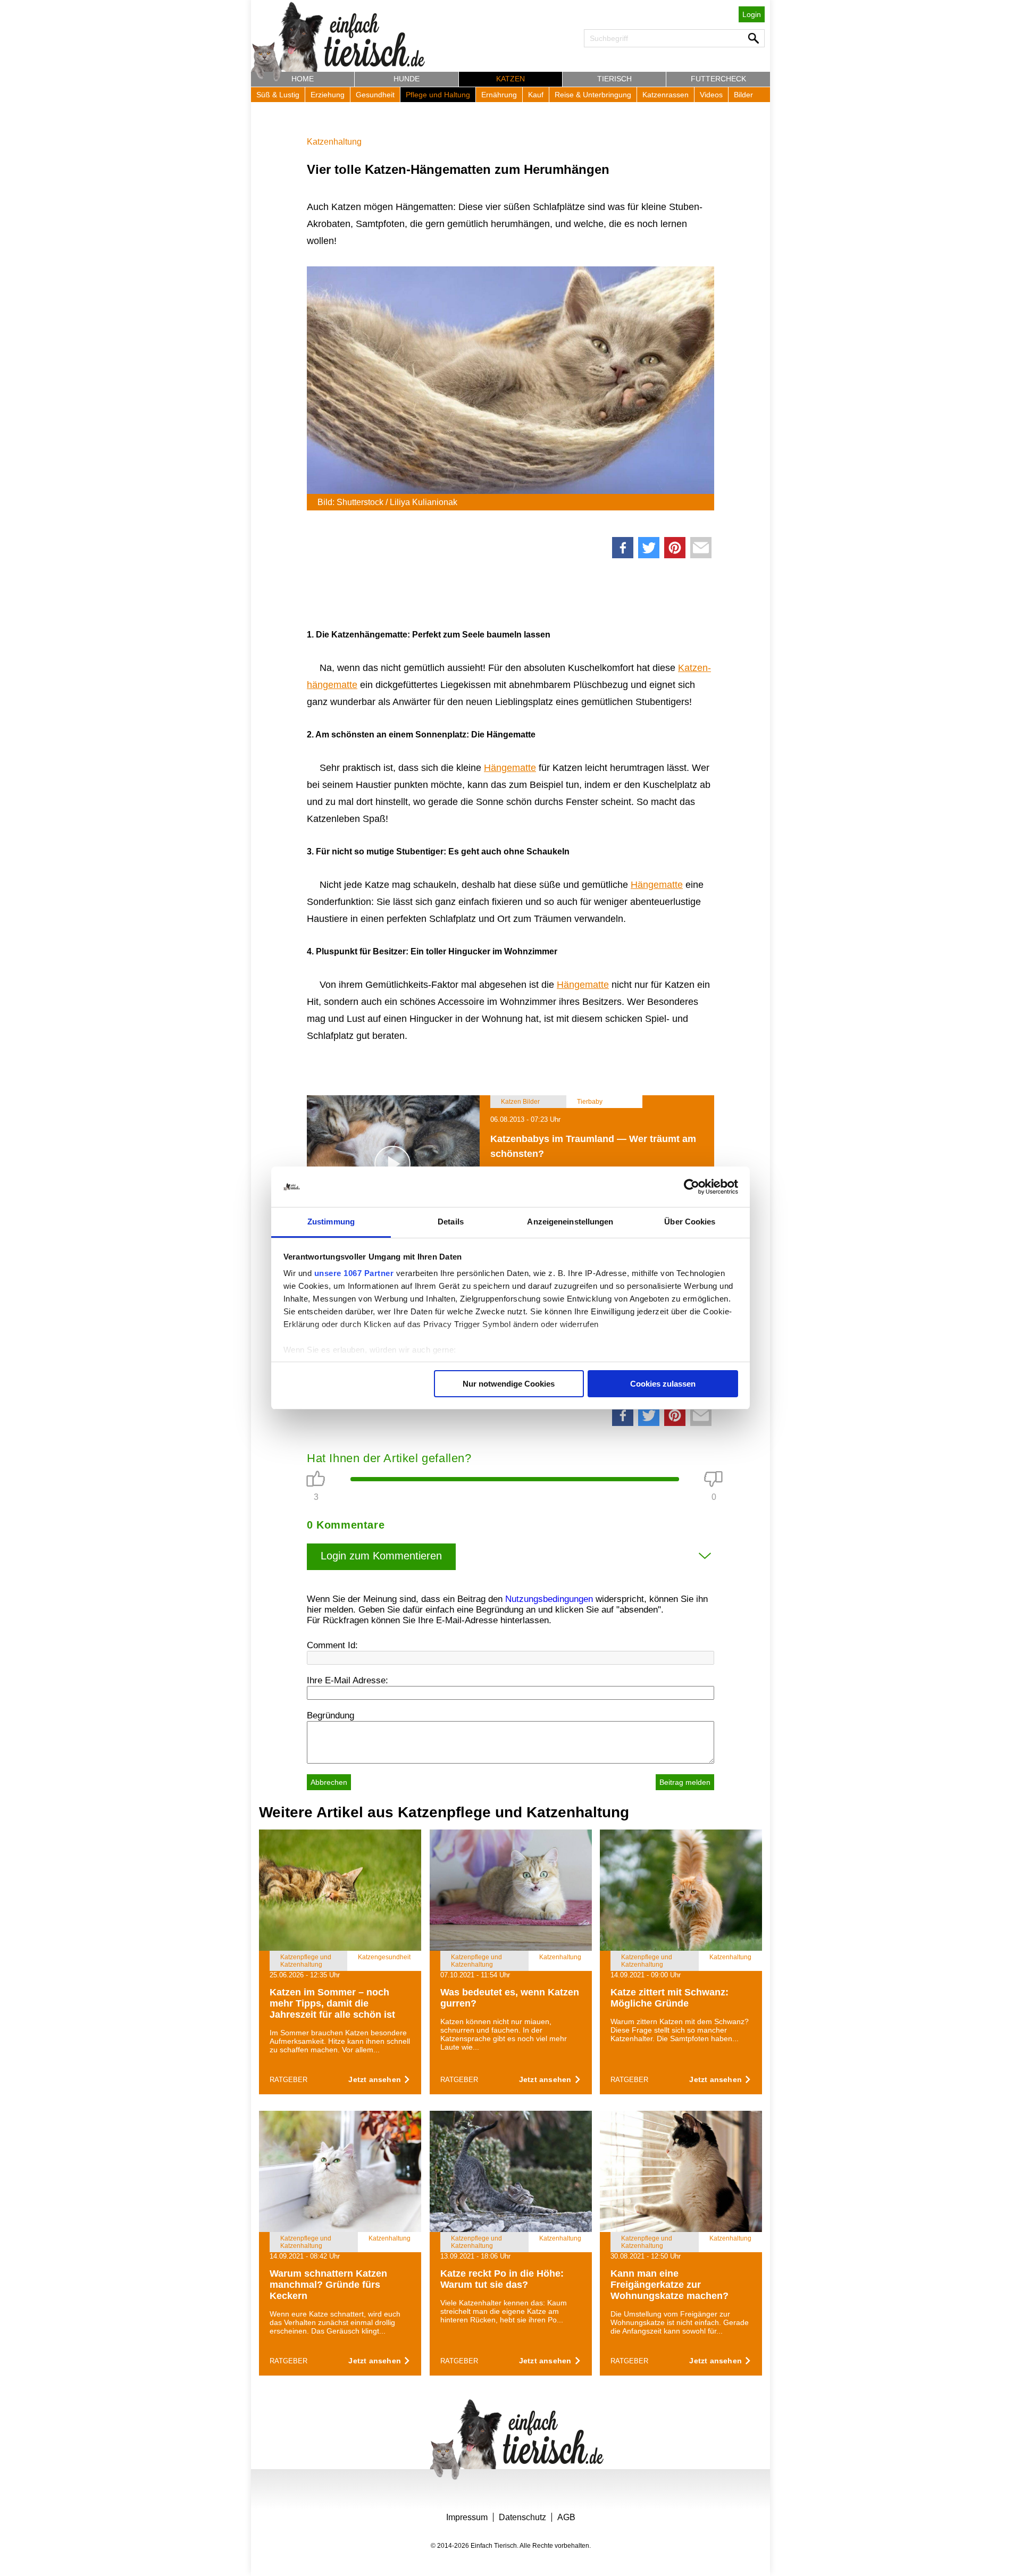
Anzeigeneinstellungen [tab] (570, 1222)
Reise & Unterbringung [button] (593, 95)
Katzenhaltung (334, 142)
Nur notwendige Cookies (509, 1384)
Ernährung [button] (499, 95)
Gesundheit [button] (375, 95)
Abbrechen (329, 1782)
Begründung (330, 1715)
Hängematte (510, 768)
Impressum (467, 2517)
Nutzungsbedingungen (549, 1599)
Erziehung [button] (328, 95)
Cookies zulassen (663, 1384)
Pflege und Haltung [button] (438, 95)
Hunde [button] (407, 79)
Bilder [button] (743, 95)
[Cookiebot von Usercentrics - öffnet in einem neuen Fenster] (692, 1187)
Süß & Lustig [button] (278, 95)
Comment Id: (332, 1645)
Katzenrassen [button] (666, 95)
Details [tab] (451, 1222)
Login (752, 14)
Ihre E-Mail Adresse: (348, 1680)
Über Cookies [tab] (690, 1222)
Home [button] (303, 79)
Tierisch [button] (614, 79)
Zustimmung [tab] (331, 1222)
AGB (566, 2517)
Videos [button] (711, 95)
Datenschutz (522, 2517)
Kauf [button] (536, 95)
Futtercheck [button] (718, 79)
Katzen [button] (510, 79)
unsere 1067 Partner (354, 1273)
